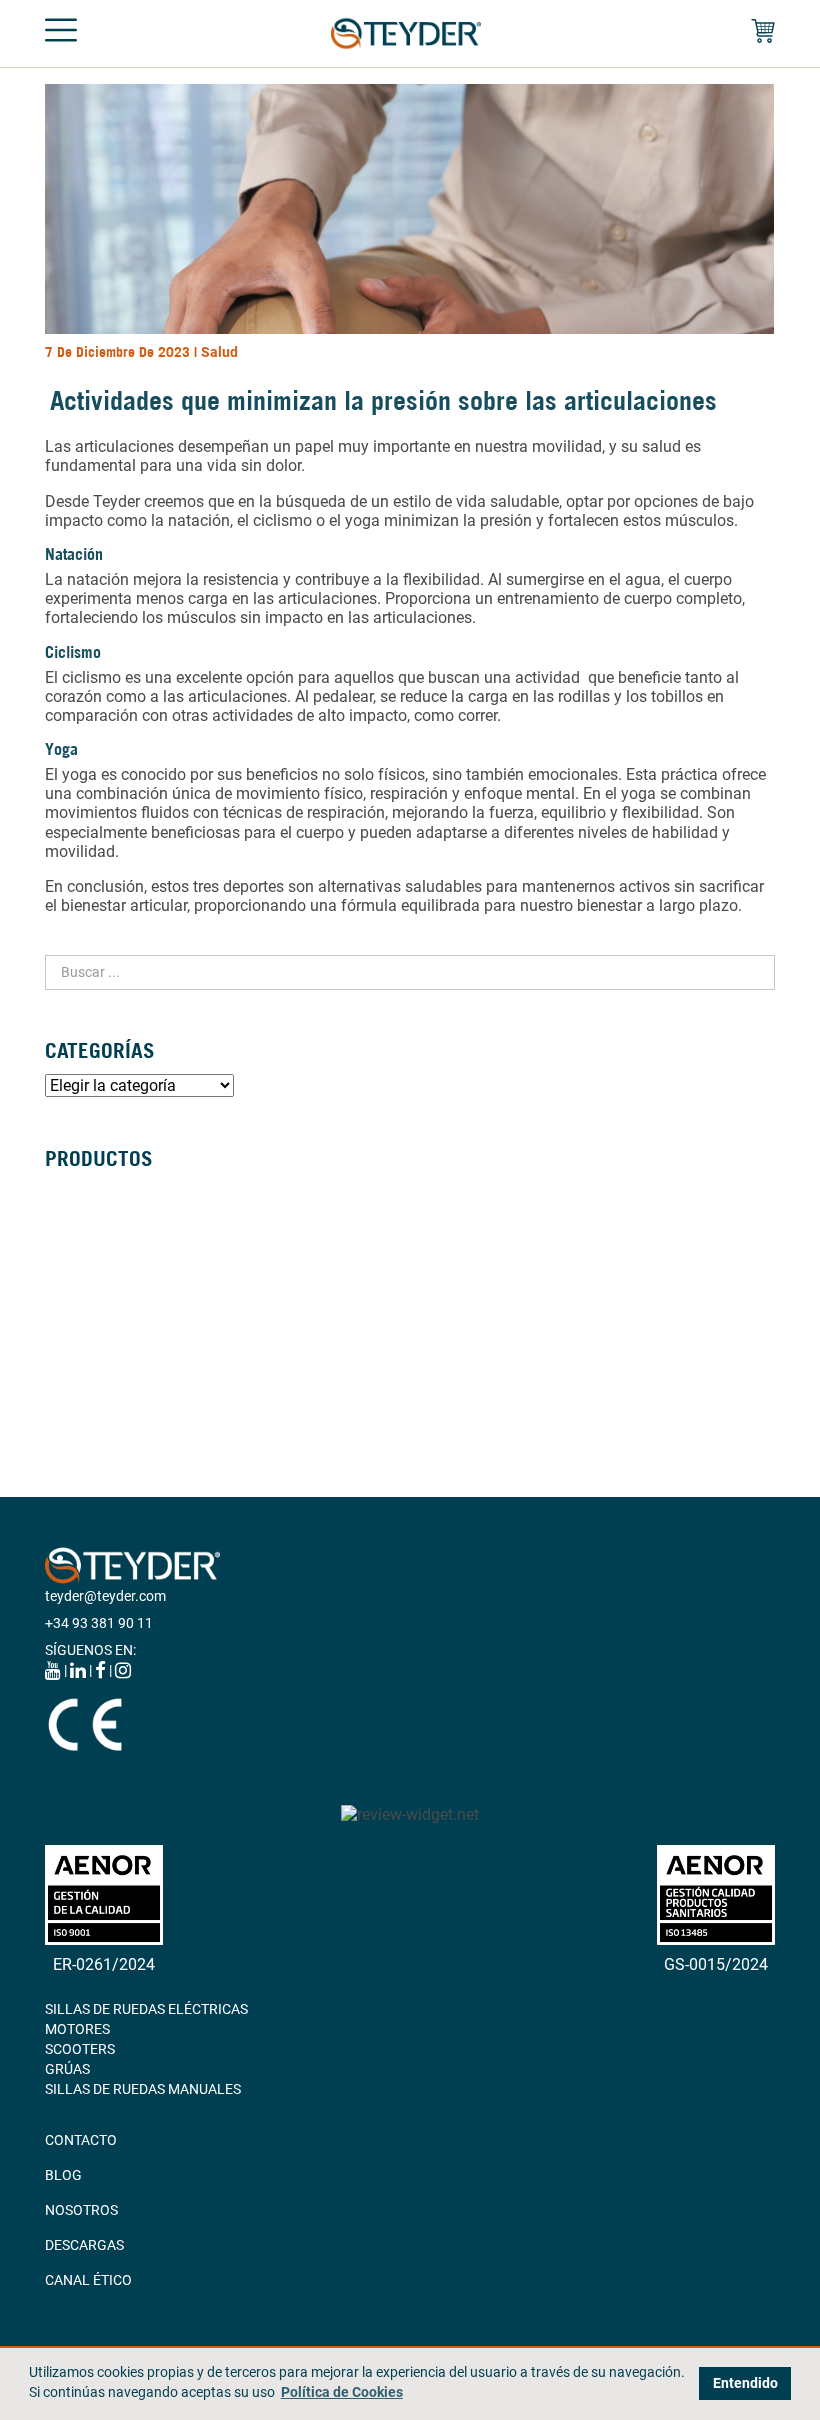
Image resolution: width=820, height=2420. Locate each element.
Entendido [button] (745, 2383)
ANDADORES (85, 1271)
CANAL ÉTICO (88, 2280)
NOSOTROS (81, 2210)
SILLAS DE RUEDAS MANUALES (143, 1191)
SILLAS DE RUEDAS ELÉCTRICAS (146, 1211)
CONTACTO (81, 2140)
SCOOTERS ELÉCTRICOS (122, 1251)
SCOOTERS (80, 2049)
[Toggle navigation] (61, 34)
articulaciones (124, 446)
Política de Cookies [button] (342, 2392)
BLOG (63, 2175)
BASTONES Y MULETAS (117, 1291)
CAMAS (68, 1311)
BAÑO (64, 1331)
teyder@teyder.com (105, 1596)
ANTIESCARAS (90, 1391)
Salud (219, 352)
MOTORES (77, 2029)
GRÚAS (67, 1351)
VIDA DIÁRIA (84, 1371)
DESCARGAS (84, 2245)
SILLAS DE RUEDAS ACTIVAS (134, 1231)
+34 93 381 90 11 (99, 1623)
